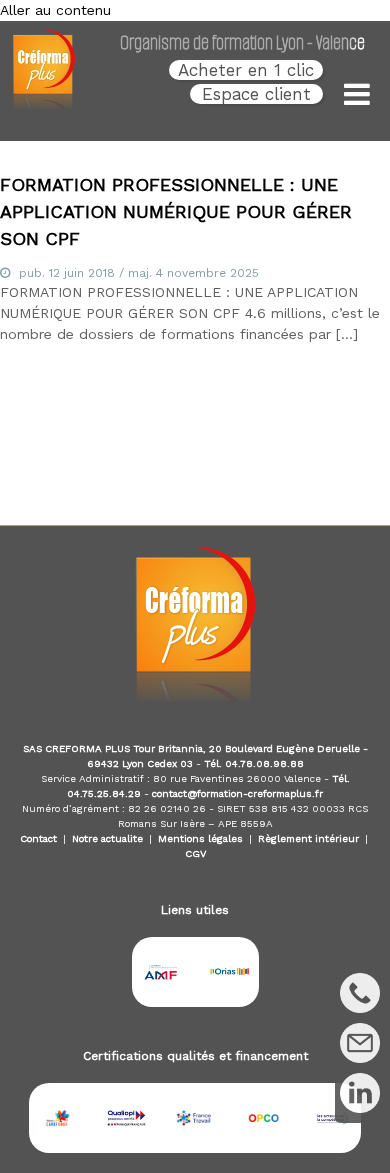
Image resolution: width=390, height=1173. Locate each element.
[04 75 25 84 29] (360, 993)
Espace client (256, 94)
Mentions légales (200, 838)
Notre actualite (107, 838)
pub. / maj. (139, 273)
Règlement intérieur (308, 838)
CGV (195, 853)
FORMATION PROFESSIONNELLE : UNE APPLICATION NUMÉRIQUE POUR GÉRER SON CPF (176, 211)
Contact (38, 838)
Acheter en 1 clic (246, 70)
